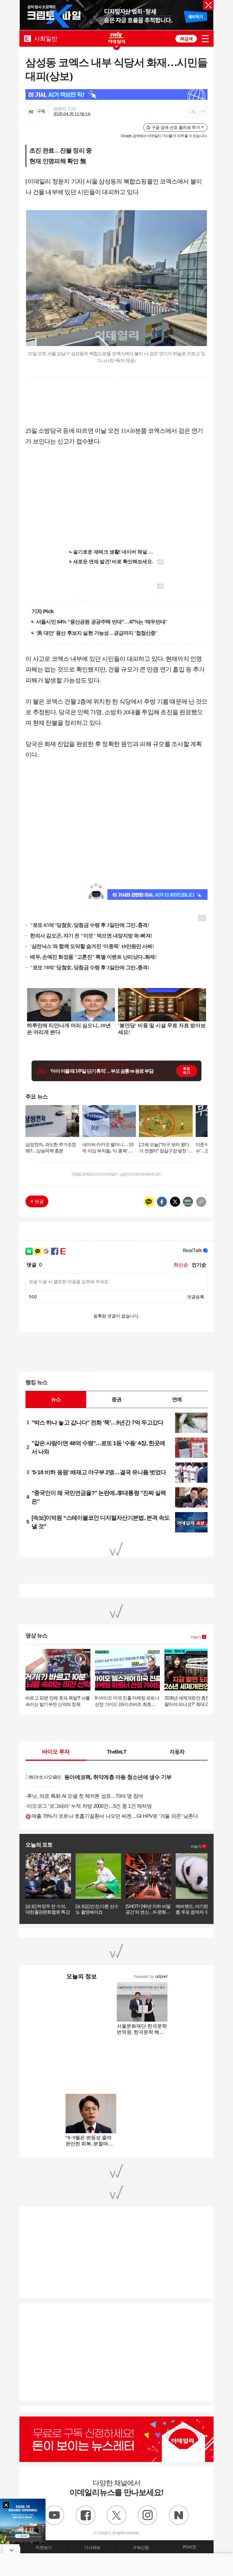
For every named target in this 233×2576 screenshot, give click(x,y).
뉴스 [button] (56, 1399)
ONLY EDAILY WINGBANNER (116, 38)
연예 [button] (177, 1399)
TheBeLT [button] (116, 1752)
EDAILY (27, 38)
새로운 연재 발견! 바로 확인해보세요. (113, 562)
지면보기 (44, 2547)
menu (205, 39)
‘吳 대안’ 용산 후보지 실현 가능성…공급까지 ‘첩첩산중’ (96, 633)
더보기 (196, 1637)
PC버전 (189, 2547)
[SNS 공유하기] (202, 112)
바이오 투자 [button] (56, 1752)
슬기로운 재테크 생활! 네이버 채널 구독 (116, 552)
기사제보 (92, 2547)
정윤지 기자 (65, 109)
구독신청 (141, 2547)
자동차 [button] (177, 1752)
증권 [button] (116, 1399)
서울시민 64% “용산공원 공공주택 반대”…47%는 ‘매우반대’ (101, 622)
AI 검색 (186, 39)
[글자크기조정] (192, 112)
